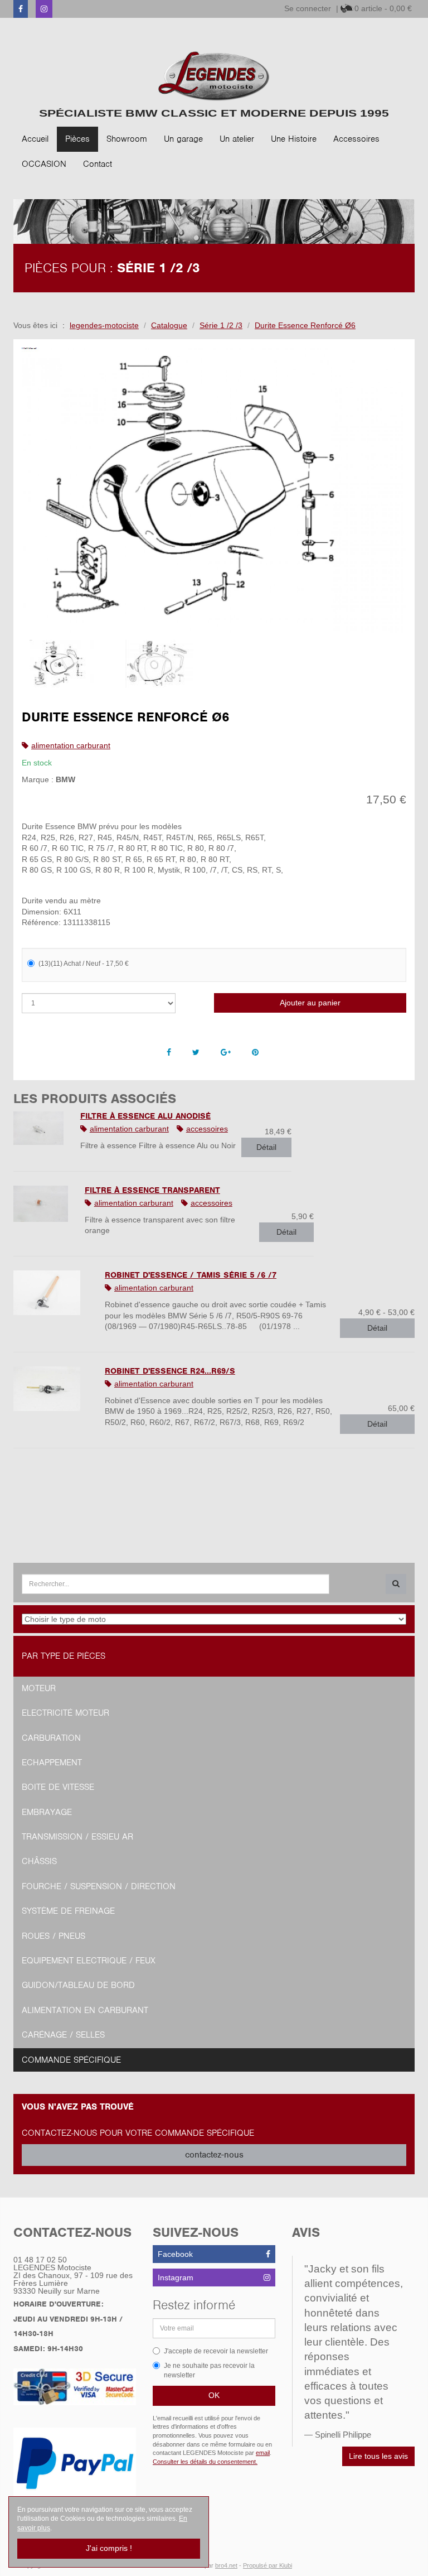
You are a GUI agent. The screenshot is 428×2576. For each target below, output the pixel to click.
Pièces (77, 139)
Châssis (39, 1861)
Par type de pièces (64, 1656)
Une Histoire (294, 139)
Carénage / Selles (63, 2035)
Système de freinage (68, 1911)
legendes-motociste (104, 325)
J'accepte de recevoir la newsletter (216, 2351)
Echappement (52, 1763)
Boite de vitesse (58, 1787)
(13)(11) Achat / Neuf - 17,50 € (84, 964)
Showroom (127, 139)
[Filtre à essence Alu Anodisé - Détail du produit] (38, 1128)
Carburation (51, 1738)
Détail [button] (266, 1147)
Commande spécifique (71, 2060)
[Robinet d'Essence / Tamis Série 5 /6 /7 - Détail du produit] (51, 1293)
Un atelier (237, 139)
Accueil (35, 139)
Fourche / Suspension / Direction (99, 1886)
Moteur (39, 1688)
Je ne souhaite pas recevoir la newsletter (209, 2370)
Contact (98, 164)
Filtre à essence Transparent (152, 1190)
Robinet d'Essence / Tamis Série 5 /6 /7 (191, 1275)
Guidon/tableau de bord (78, 1985)
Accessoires (356, 139)
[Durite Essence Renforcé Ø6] (214, 490)
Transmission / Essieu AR (77, 1837)
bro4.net (226, 2565)
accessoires (207, 1129)
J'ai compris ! (109, 2548)
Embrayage (47, 1812)
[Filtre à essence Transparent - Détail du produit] (41, 1204)
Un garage (183, 139)
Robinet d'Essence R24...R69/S (170, 1371)
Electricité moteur (65, 1713)
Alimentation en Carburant (85, 2010)
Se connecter (308, 8)
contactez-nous (214, 2155)
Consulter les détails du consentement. (205, 2462)
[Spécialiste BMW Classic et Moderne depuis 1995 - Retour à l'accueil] (214, 76)
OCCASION (44, 164)
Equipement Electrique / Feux (89, 1961)
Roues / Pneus (53, 1936)
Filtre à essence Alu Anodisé (145, 1116)
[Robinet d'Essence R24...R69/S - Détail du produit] (51, 1389)
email (263, 2453)
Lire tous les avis (378, 2456)
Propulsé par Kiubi (267, 2565)
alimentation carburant (71, 745)
